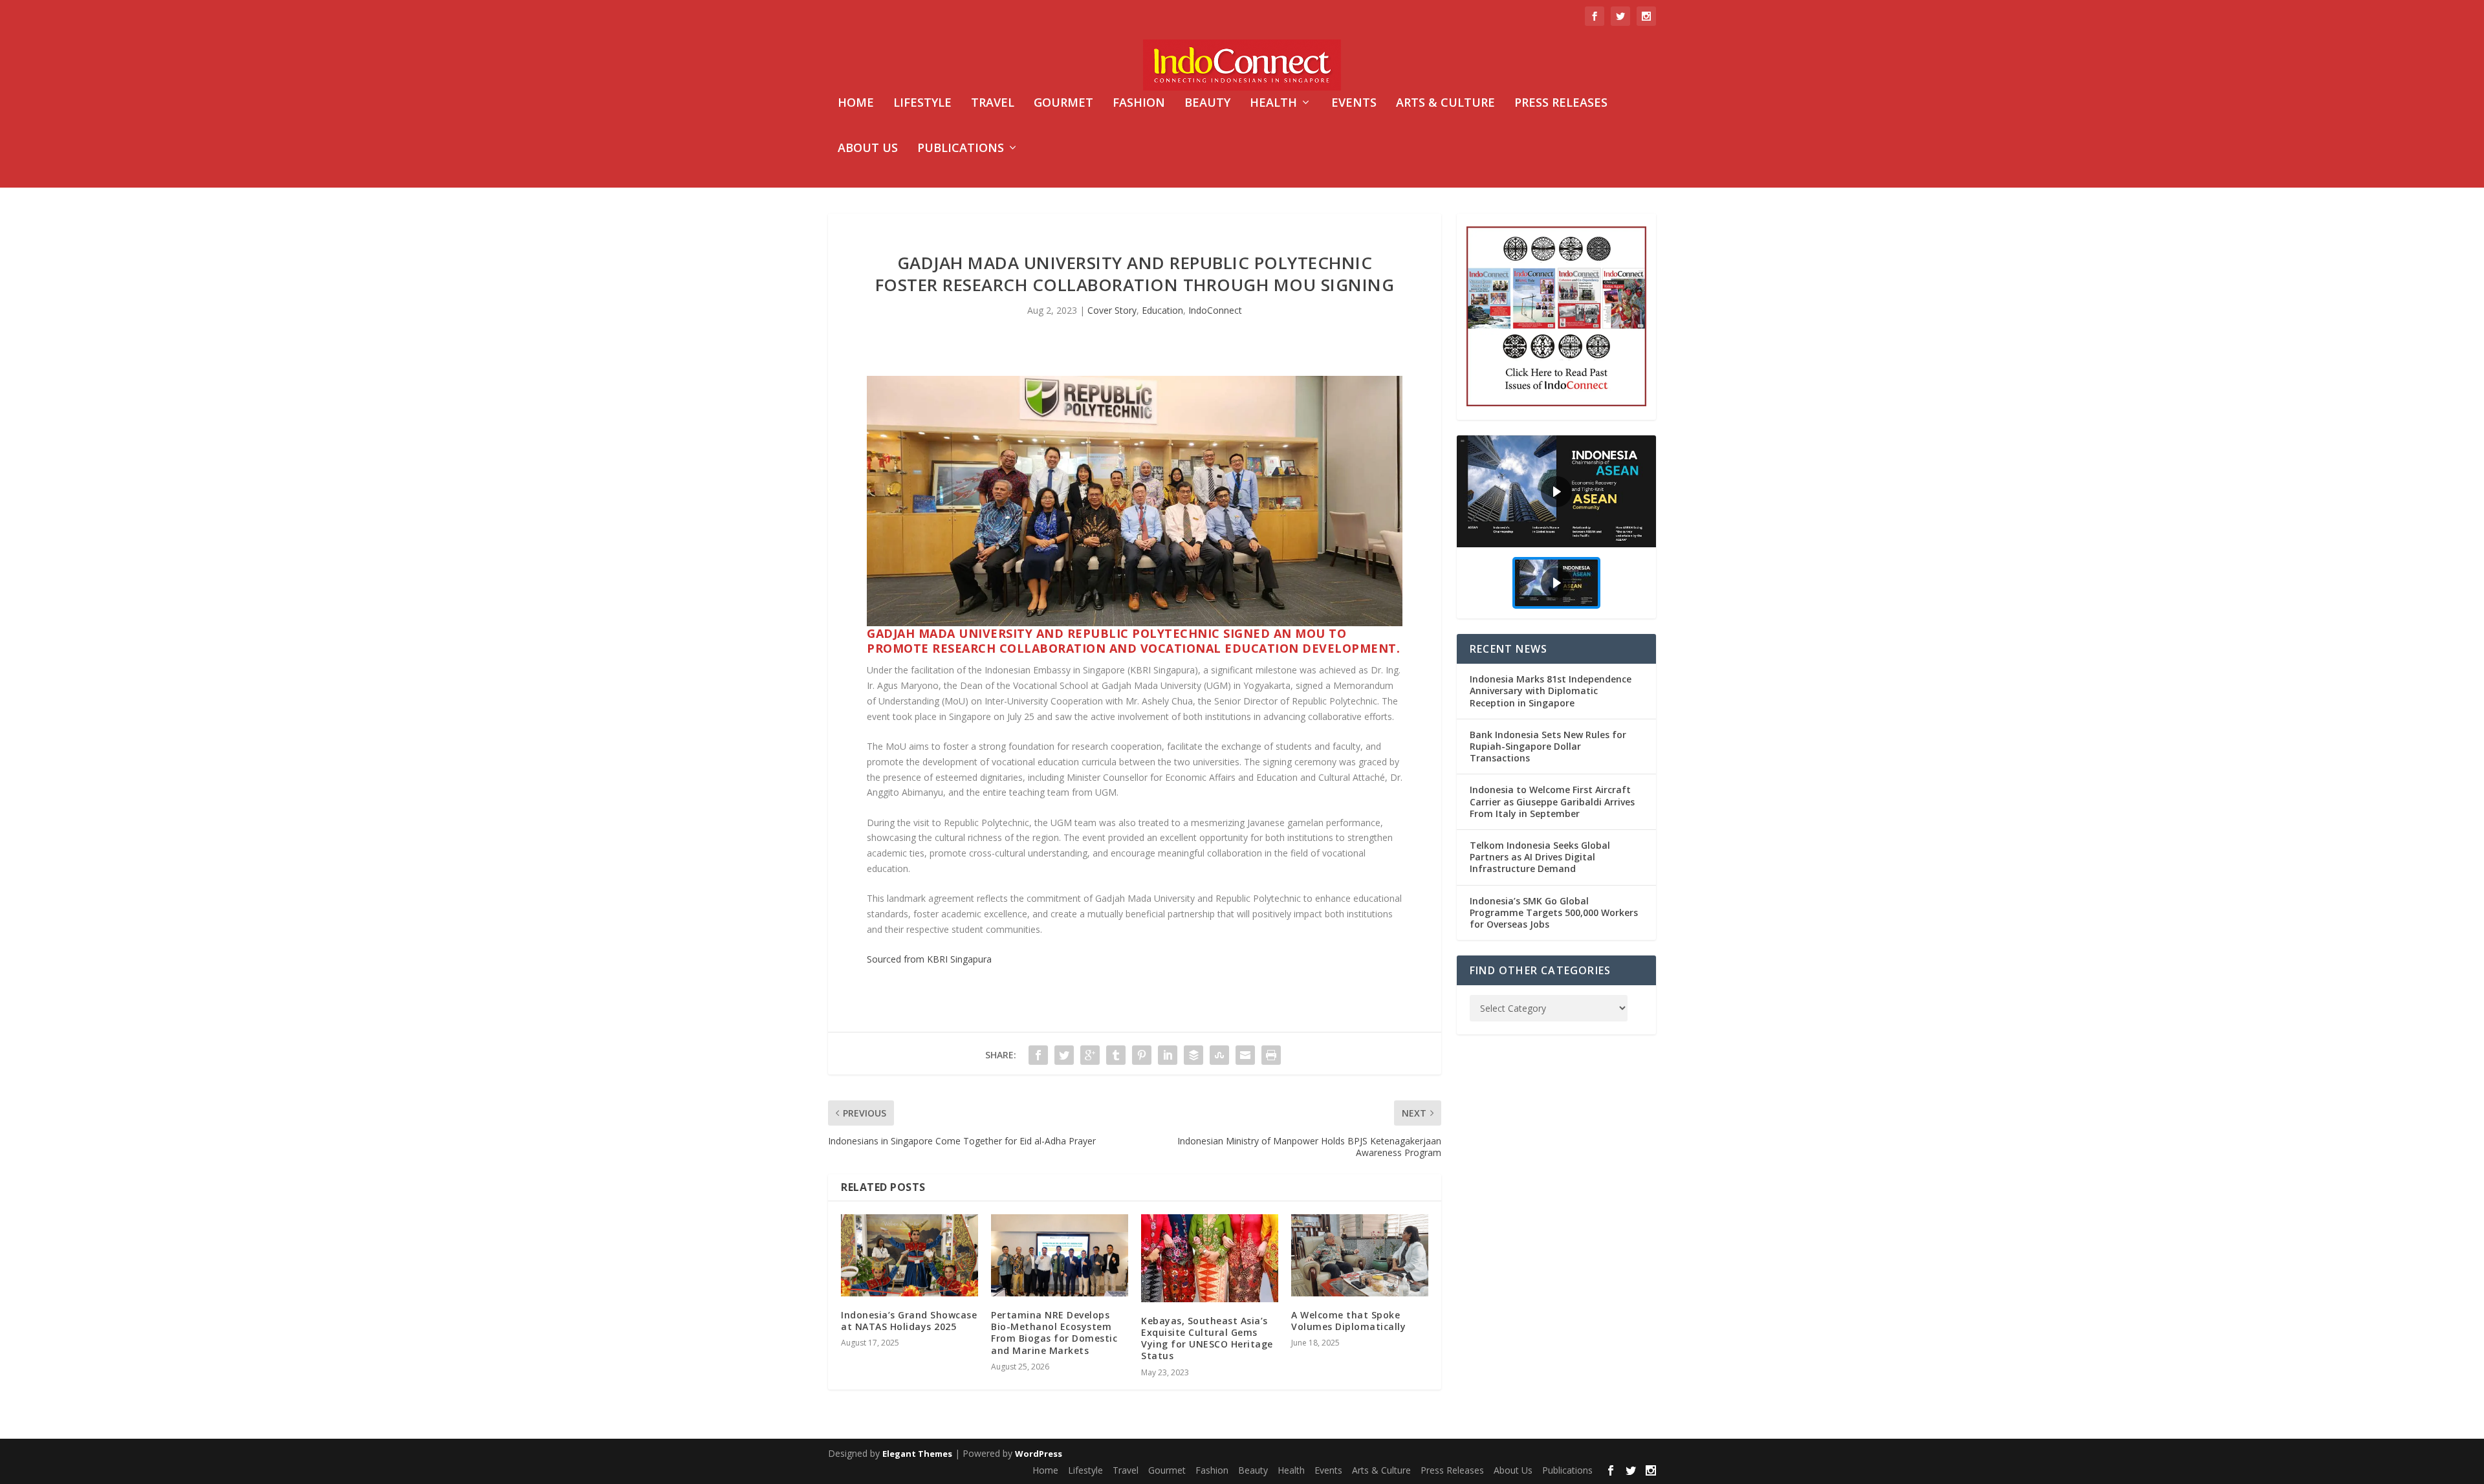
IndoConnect (1215, 310)
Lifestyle (922, 104)
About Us (868, 149)
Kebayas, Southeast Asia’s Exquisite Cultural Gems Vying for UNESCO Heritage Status (1207, 1338)
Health (1273, 104)
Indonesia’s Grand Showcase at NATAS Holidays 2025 (909, 1321)
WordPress (1039, 1454)
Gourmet (1063, 104)
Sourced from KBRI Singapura (929, 959)
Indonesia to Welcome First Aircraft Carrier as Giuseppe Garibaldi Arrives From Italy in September (1552, 801)
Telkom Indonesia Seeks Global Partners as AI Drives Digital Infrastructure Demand (1540, 857)
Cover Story (1112, 310)
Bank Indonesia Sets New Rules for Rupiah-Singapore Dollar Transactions (1548, 746)
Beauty (1207, 104)
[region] (1556, 527)
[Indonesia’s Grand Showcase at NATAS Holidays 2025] (910, 1255)
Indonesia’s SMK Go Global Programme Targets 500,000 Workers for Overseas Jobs (1554, 912)
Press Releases (1561, 104)
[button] (1556, 491)
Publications (961, 149)
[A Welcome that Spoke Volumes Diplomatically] (1360, 1255)
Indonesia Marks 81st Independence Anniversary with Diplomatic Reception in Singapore (1551, 691)
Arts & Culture (1445, 104)
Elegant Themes (917, 1454)
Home (856, 104)
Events (1354, 104)
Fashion (1139, 104)
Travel (993, 104)
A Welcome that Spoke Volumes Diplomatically (1348, 1321)
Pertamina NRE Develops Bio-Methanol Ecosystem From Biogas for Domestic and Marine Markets (1054, 1333)
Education (1162, 310)
